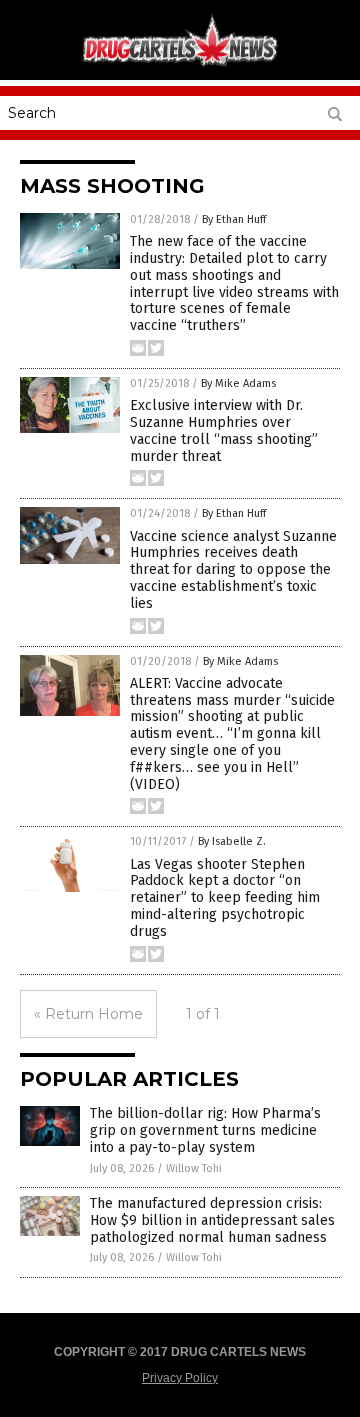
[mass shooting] (180, 65)
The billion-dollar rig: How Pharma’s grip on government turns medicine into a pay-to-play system (205, 1130)
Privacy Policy (180, 1378)
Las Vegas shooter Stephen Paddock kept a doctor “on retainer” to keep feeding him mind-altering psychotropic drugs (225, 898)
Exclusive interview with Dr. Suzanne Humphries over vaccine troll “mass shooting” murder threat (224, 430)
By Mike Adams (238, 383)
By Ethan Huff (234, 219)
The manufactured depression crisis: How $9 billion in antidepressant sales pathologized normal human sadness (212, 1220)
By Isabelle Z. (232, 841)
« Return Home (88, 1014)
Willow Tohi (194, 1168)
